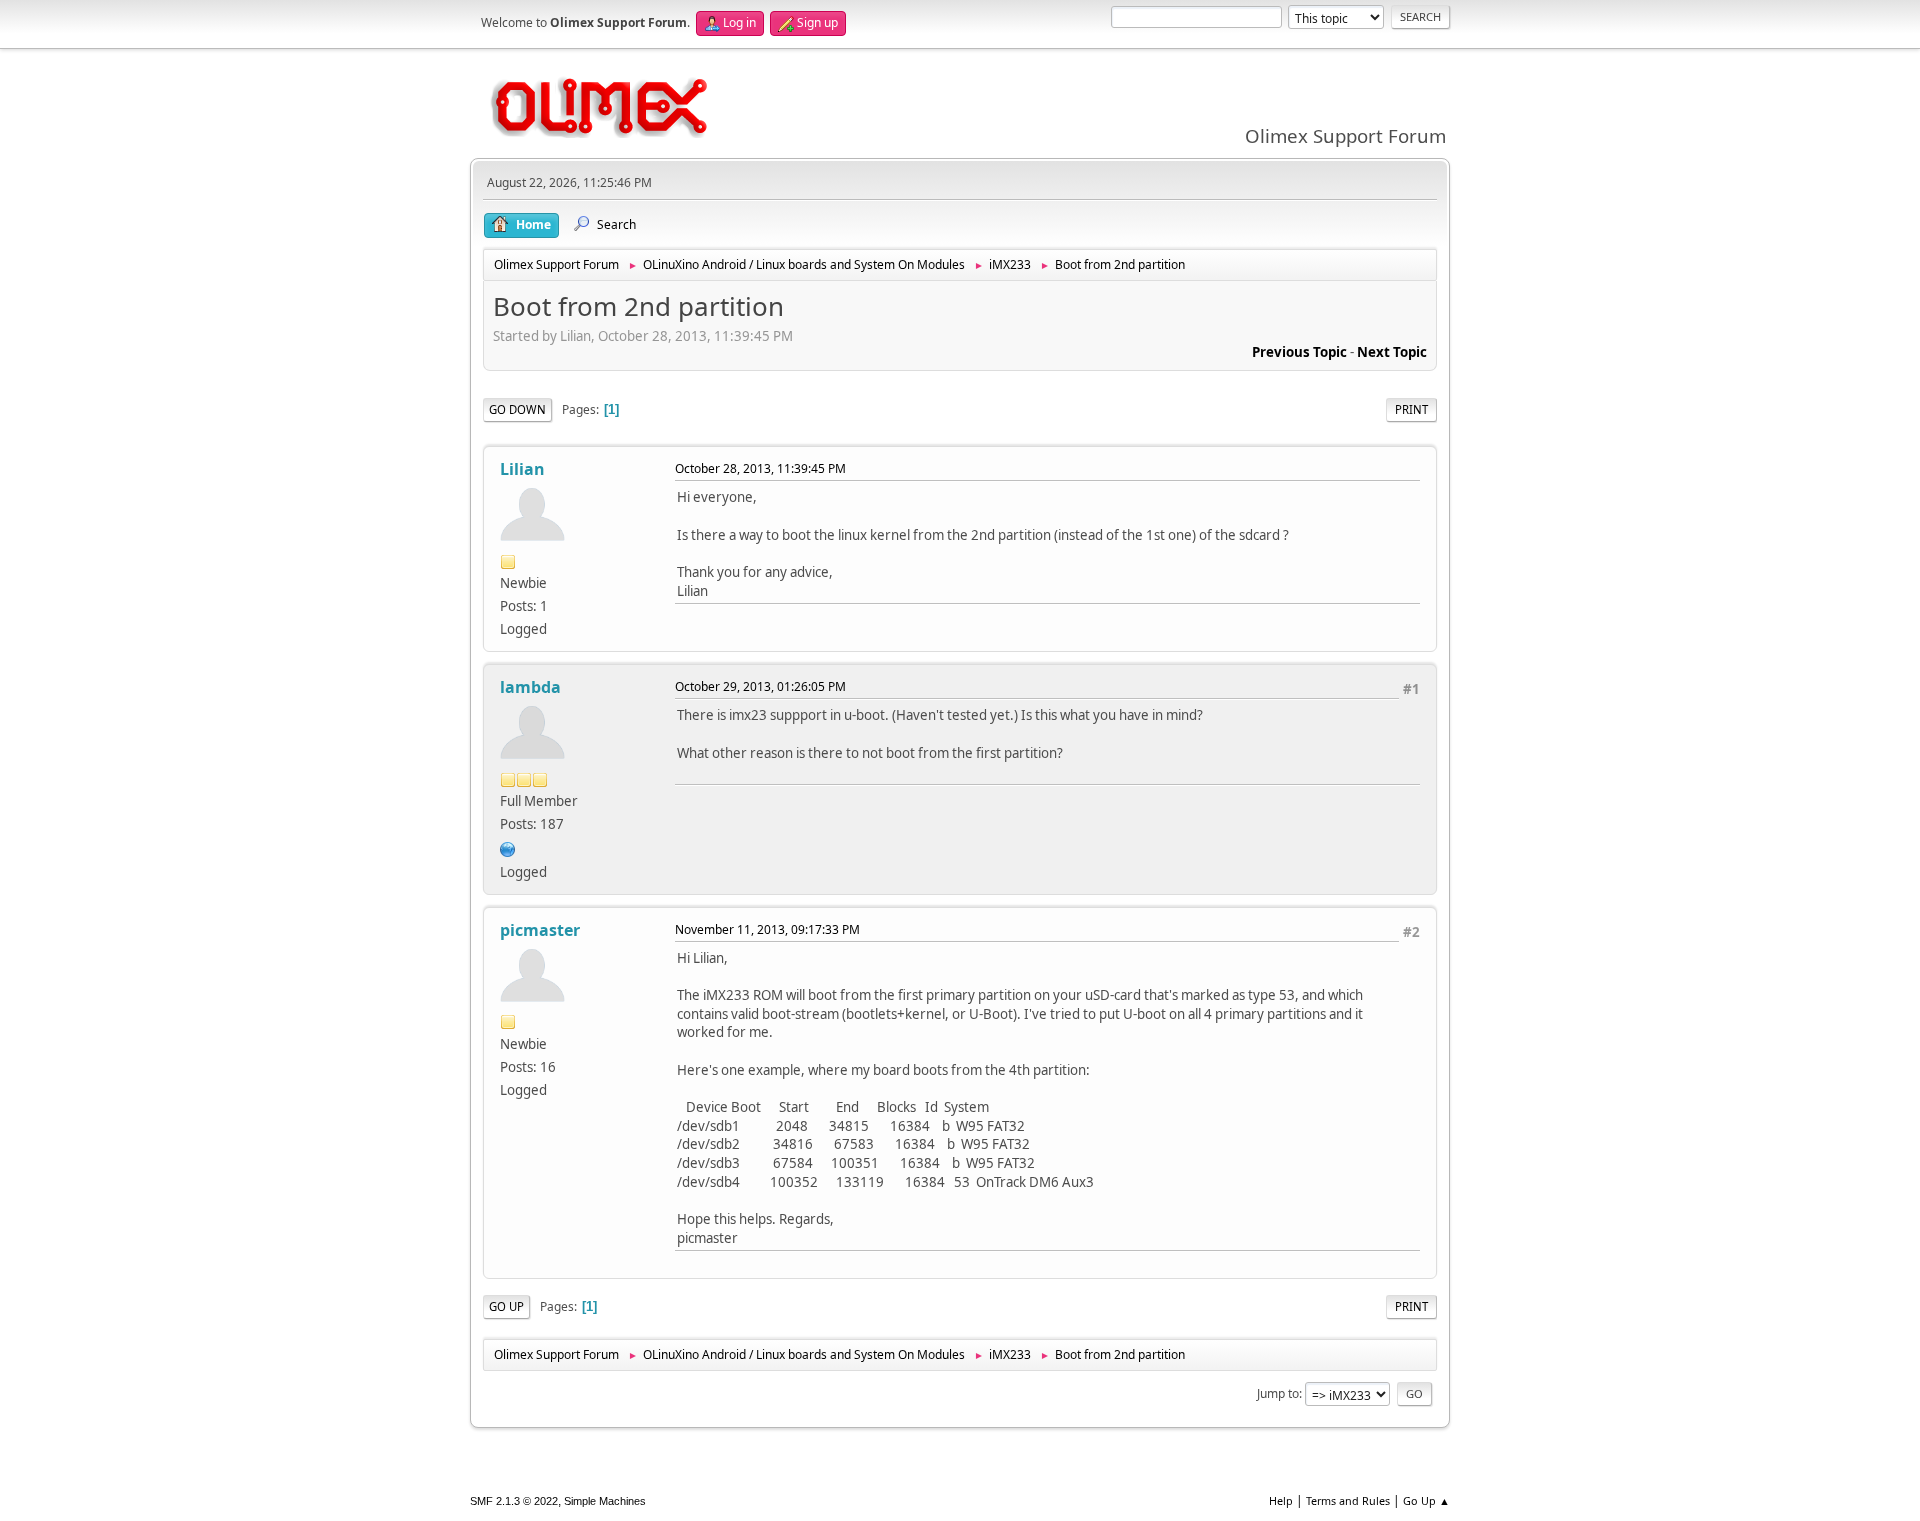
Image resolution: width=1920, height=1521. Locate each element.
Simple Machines (605, 1501)
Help (1281, 1500)
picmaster (540, 930)
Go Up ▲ (1426, 1500)
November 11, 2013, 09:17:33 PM (767, 929)
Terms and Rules (1348, 1500)
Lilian (522, 469)
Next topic (1392, 352)
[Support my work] (508, 847)
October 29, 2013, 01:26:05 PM (760, 686)
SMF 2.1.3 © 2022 (514, 1501)
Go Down (517, 409)
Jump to (1278, 1393)
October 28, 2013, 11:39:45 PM (760, 468)
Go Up (506, 1306)
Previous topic (1299, 352)
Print (1411, 409)
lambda (530, 687)
